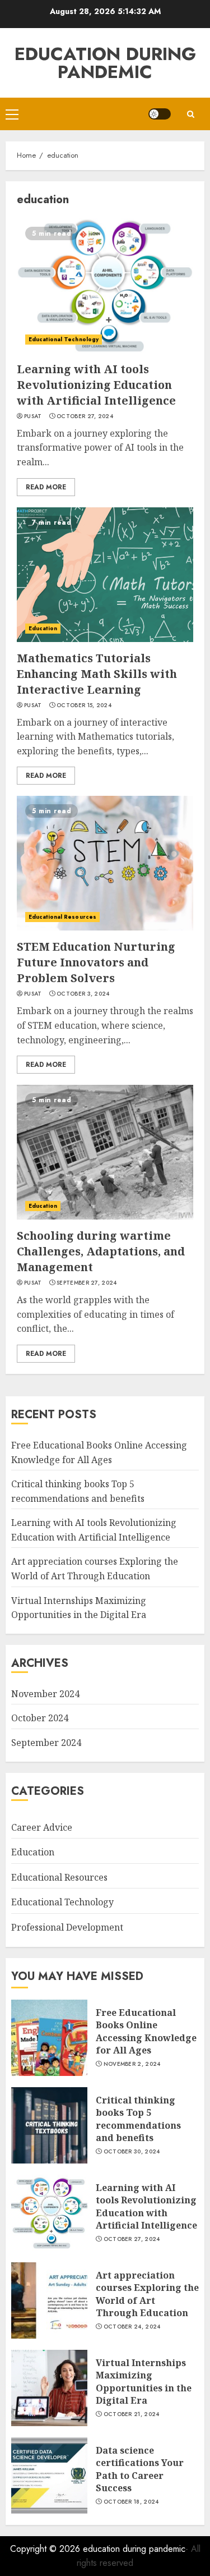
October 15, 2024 (84, 705)
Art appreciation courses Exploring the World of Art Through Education (147, 2294)
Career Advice (42, 1827)
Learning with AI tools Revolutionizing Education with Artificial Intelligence (96, 385)
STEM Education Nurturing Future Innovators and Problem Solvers (96, 962)
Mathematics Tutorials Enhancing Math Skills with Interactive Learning (97, 674)
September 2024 (46, 1743)
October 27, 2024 (85, 416)
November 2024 (45, 1694)
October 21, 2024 (132, 2414)
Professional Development (67, 1927)
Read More (46, 487)
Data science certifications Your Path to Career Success (140, 2469)
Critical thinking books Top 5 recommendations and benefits (138, 2119)
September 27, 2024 (87, 1283)
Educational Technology (64, 339)
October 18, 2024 (131, 2502)
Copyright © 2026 (46, 2549)
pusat (33, 416)
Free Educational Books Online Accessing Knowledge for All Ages (146, 2031)
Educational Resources (62, 917)
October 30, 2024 (132, 2152)
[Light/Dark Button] (160, 114)
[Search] (190, 114)
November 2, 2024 (132, 2064)
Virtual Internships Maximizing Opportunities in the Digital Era (144, 2382)
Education (43, 628)
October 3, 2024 (83, 994)
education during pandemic (105, 63)
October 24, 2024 (132, 2327)
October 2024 (40, 1718)
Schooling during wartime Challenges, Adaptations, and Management (101, 1251)
